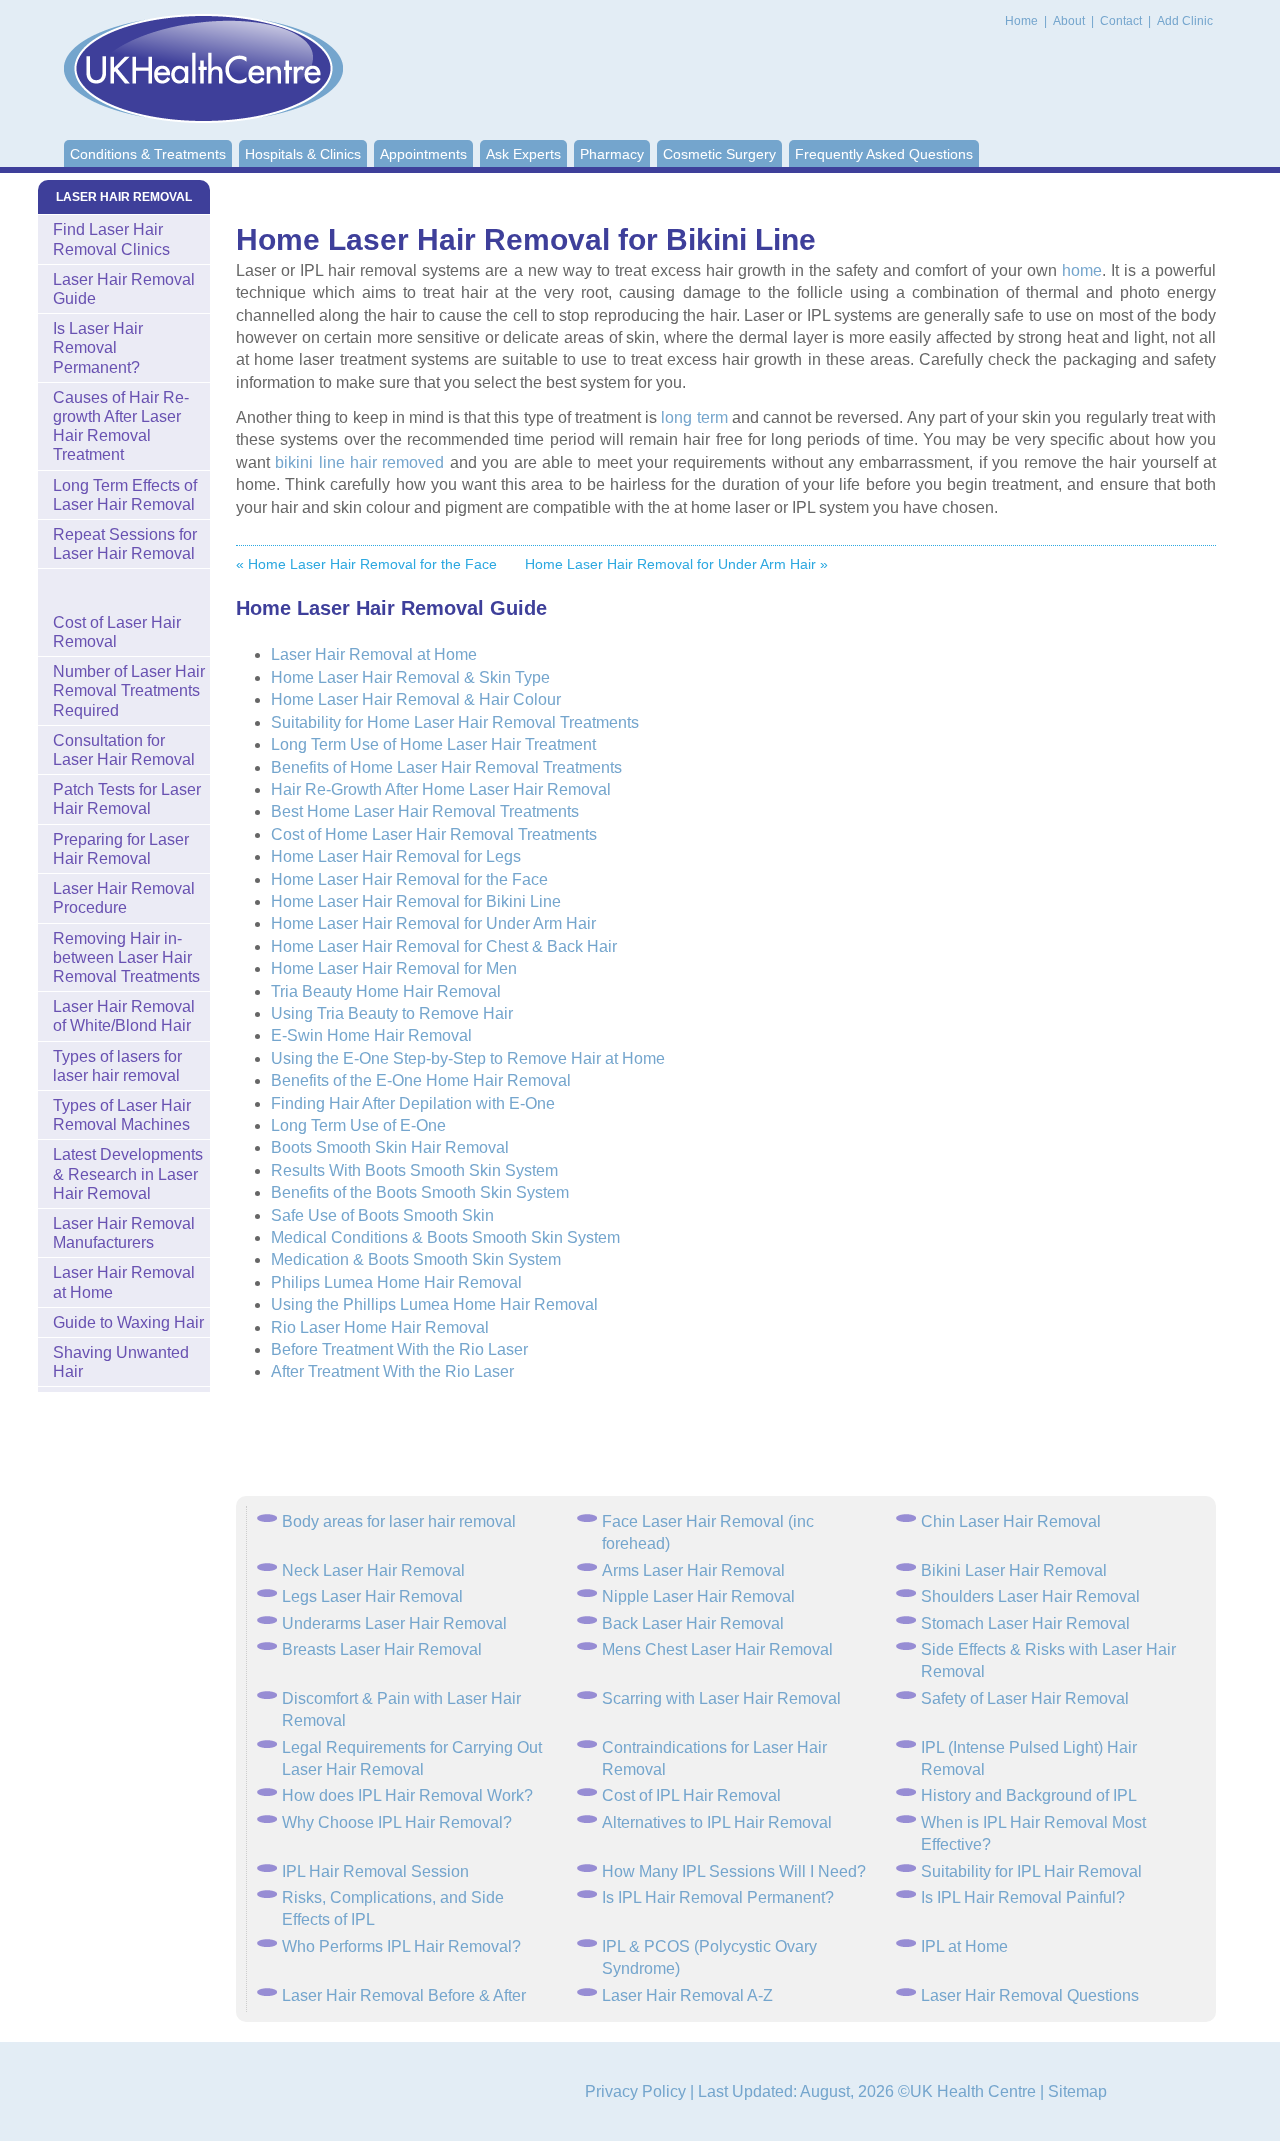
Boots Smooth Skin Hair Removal (390, 1147)
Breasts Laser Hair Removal (382, 1649)
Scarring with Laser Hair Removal (721, 1698)
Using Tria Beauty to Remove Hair (392, 1013)
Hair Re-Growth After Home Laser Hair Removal (441, 789)
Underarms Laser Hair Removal (394, 1623)
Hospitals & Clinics (303, 154)
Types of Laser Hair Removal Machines (122, 1115)
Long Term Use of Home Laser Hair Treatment (433, 744)
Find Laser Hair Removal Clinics (111, 239)
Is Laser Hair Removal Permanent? (98, 347)
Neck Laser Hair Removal (373, 1570)
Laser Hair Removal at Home (374, 654)
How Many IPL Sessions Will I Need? (734, 1871)
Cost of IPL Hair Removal (691, 1795)
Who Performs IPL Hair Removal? (401, 1946)
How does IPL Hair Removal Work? (407, 1795)
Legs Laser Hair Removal (372, 1596)
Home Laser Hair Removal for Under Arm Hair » (676, 564)
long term (694, 417)
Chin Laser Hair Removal (1011, 1521)
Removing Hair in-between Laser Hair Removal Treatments (126, 957)
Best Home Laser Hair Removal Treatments (425, 811)
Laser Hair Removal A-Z (687, 1995)
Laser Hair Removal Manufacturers (124, 1233)
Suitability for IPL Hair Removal (1031, 1871)
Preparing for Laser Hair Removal (121, 849)
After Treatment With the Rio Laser (392, 1371)
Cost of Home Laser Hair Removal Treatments (434, 834)
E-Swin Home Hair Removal (371, 1035)
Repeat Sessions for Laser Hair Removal (125, 544)
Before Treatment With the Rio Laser (399, 1349)
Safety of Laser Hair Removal (1025, 1698)
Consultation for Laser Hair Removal (124, 750)
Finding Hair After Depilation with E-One (413, 1103)
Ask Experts (523, 154)
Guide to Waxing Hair (128, 1322)
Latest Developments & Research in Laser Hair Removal (128, 1173)
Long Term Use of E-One (358, 1125)
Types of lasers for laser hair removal (117, 1066)
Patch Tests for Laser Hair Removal (127, 799)
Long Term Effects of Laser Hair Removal (125, 495)
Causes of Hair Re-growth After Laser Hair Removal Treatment (121, 426)
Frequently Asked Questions (884, 154)
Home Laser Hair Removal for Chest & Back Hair (444, 946)
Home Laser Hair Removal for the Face (409, 879)
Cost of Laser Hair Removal (117, 632)
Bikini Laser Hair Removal (1014, 1570)
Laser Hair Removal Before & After (404, 1995)
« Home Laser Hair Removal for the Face (366, 564)
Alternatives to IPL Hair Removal (717, 1822)
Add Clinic (1185, 21)
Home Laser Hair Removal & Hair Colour (416, 699)
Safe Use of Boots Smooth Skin (382, 1215)
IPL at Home (964, 1946)
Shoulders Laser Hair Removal (1030, 1596)
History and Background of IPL (1029, 1795)
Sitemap (1077, 2091)
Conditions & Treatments (148, 154)
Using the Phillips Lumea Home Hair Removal (434, 1304)
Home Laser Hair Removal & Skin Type (410, 677)
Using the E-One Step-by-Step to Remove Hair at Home (468, 1058)
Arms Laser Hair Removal (693, 1570)
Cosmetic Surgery (719, 154)
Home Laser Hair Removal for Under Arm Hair (433, 923)
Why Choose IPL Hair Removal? (397, 1822)
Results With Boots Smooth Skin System (414, 1170)
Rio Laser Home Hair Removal (380, 1327)
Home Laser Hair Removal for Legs (396, 856)
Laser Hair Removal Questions (1030, 1995)
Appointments (423, 154)
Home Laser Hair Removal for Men (394, 968)
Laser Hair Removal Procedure (124, 898)
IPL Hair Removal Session (375, 1871)
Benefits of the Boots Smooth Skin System (420, 1192)
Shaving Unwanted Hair (121, 1362)
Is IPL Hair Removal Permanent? (718, 1897)
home (1082, 270)
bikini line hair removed (359, 462)
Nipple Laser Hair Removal (698, 1596)
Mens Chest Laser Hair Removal (717, 1649)
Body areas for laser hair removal (399, 1521)
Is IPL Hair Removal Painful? (1023, 1897)
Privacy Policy (635, 2091)
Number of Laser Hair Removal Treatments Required (129, 690)
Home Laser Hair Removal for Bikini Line (416, 901)
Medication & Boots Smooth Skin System (416, 1259)
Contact (1122, 21)
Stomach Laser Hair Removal (1025, 1623)
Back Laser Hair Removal (693, 1623)
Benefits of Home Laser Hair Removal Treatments (446, 767)
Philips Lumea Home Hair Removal (396, 1282)
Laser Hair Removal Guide (124, 289)
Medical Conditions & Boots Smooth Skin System (445, 1237)
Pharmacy (612, 154)
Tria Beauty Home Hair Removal (386, 991)
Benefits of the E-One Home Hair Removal (421, 1080)
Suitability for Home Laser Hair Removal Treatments (455, 722)
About (1070, 21)
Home (1021, 21)
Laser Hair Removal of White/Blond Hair (124, 1016)
